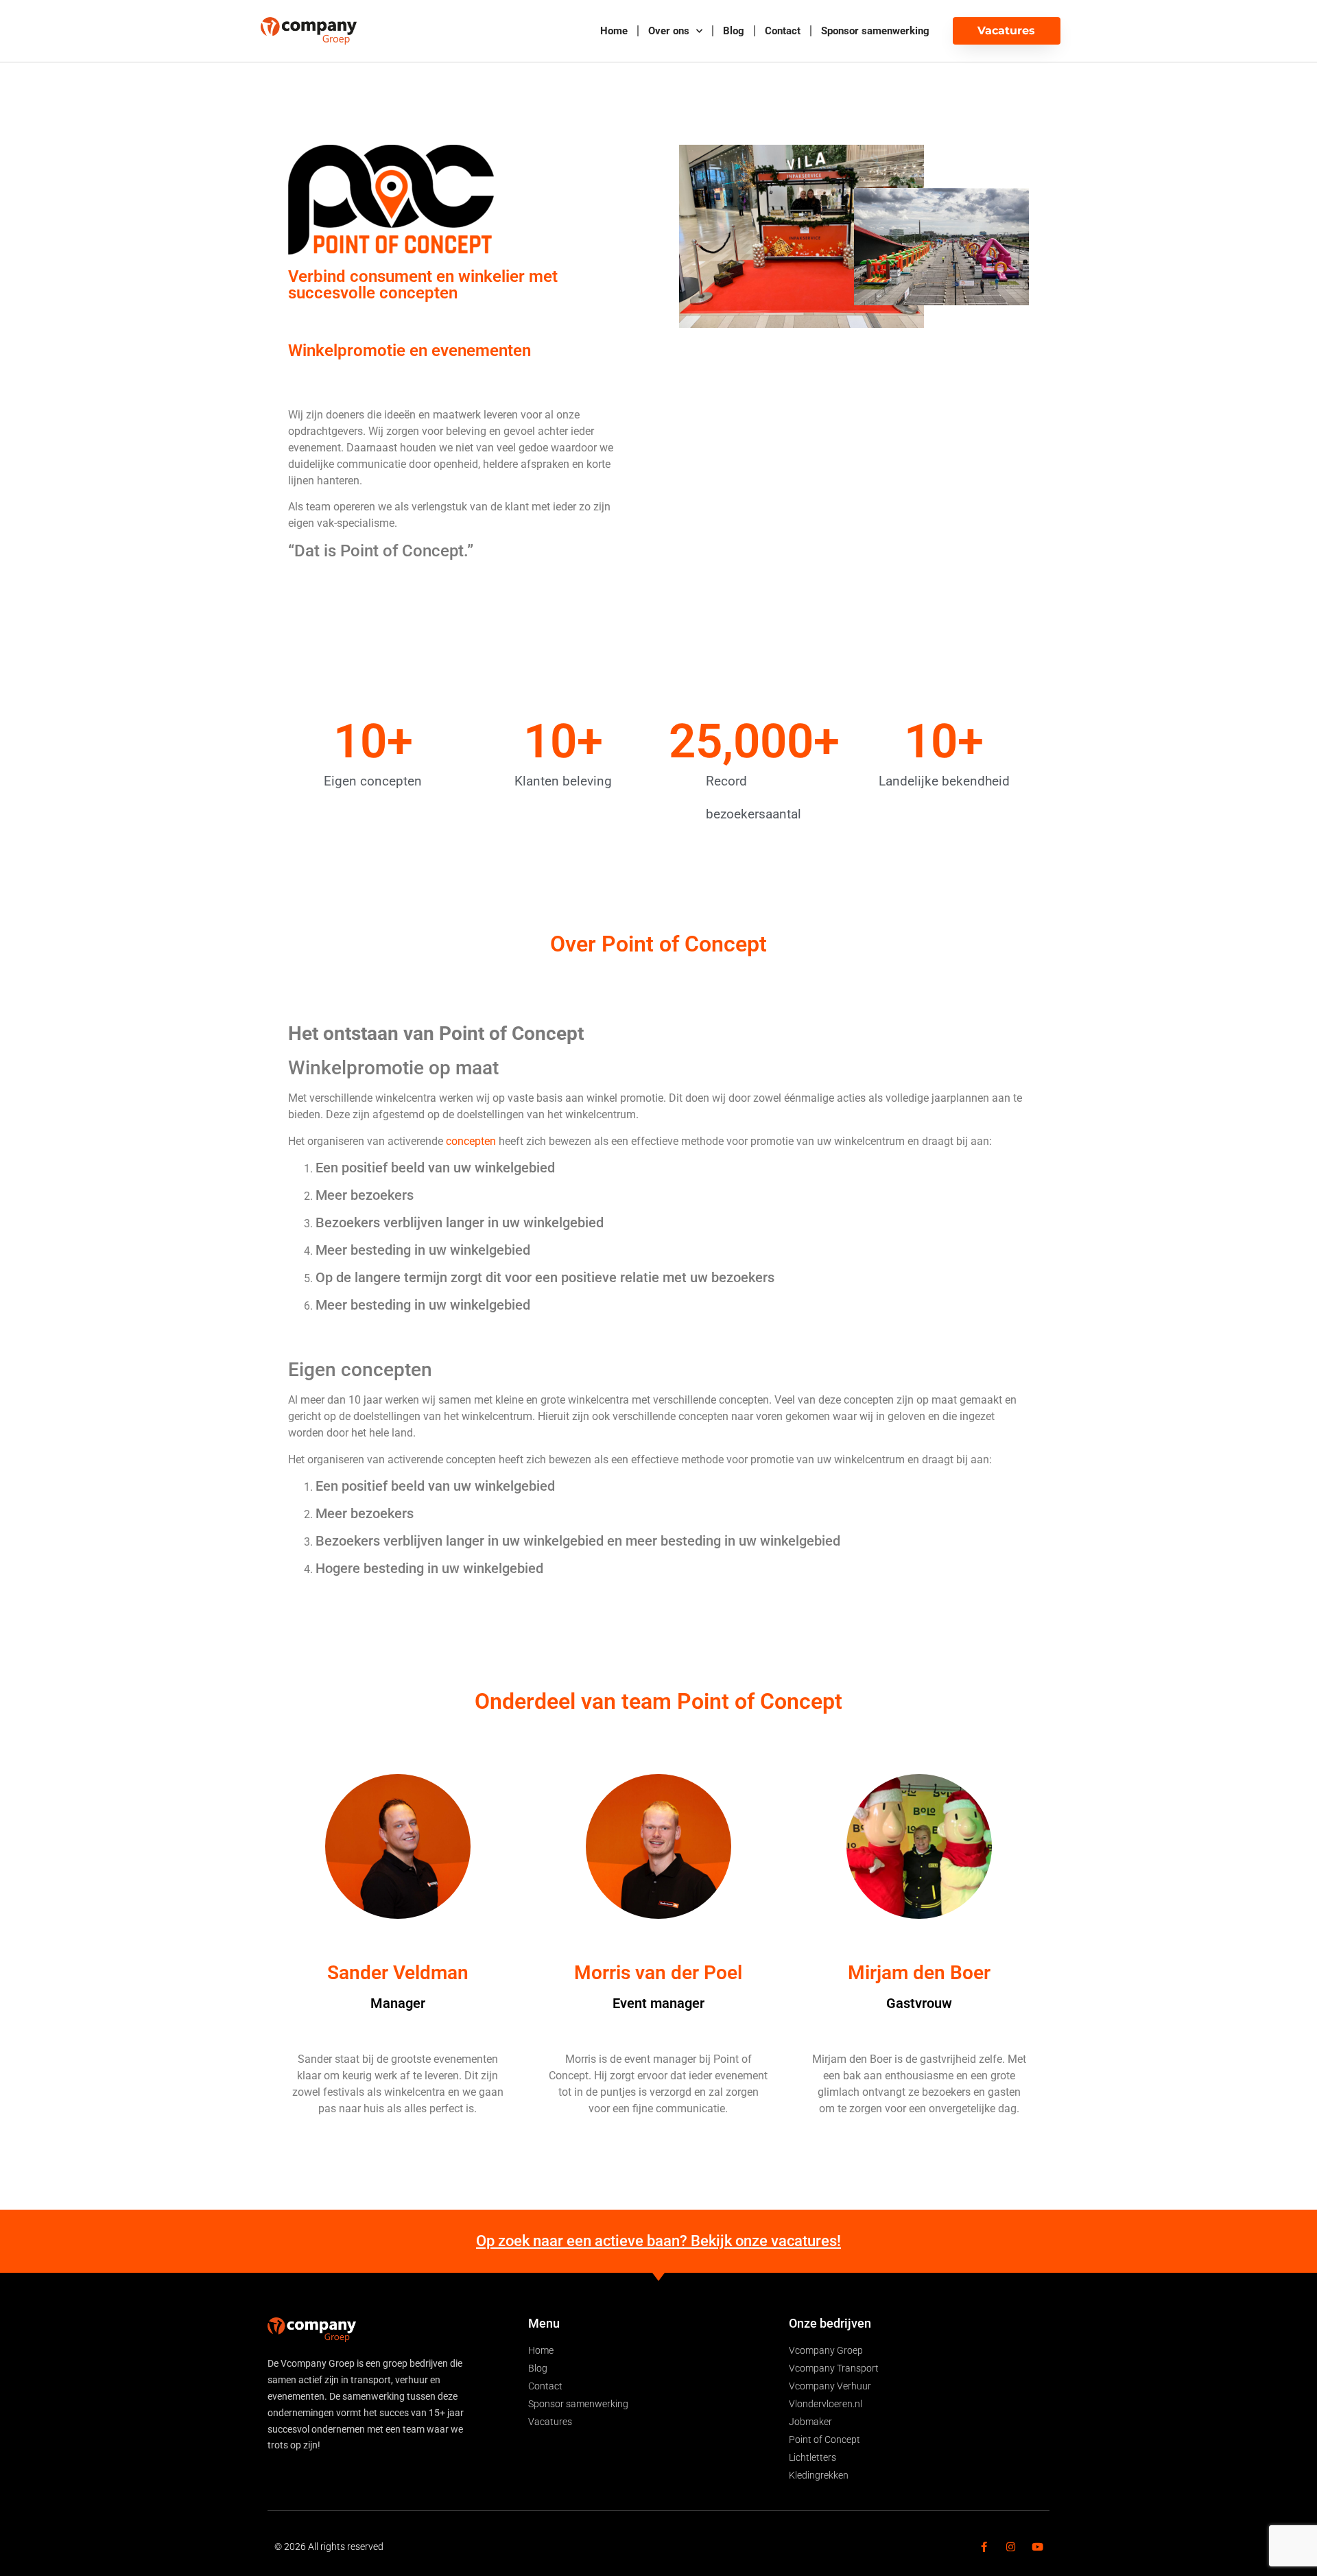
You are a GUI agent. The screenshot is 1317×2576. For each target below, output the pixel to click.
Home (614, 31)
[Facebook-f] (984, 2547)
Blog (734, 31)
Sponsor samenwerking (875, 31)
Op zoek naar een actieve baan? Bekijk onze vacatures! (658, 2241)
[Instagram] (1011, 2547)
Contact (783, 31)
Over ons (669, 31)
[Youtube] (1037, 2547)
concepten (471, 1141)
